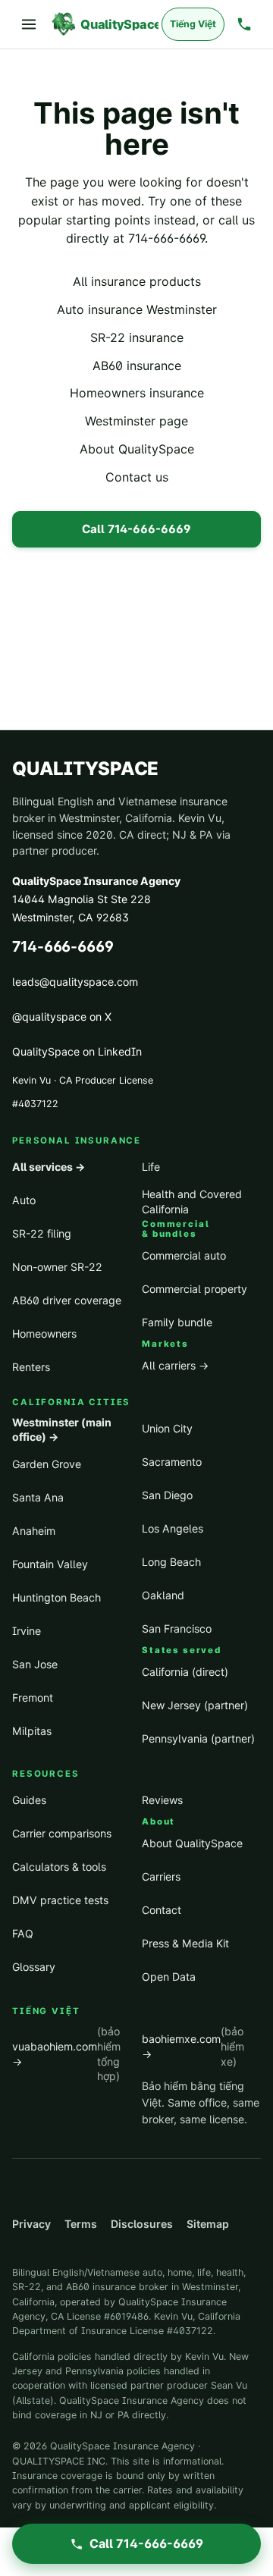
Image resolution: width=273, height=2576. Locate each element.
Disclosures (142, 2224)
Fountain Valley (50, 1564)
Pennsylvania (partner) (198, 1738)
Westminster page (136, 421)
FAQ (23, 1933)
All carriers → (175, 1365)
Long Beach (171, 1562)
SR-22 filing (42, 1233)
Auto (24, 1200)
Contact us (137, 477)
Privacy (31, 2224)
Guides (29, 1800)
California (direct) (185, 1672)
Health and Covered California (192, 1202)
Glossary (34, 1967)
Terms (81, 2224)
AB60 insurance (137, 366)
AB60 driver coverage (67, 1300)
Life (151, 1167)
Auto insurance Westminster (137, 309)
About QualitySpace (137, 449)
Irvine (27, 1631)
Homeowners (44, 1333)
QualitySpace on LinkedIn (77, 1051)
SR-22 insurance (137, 337)
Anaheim (34, 1531)
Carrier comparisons (62, 1833)
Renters (31, 1367)
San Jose (35, 1664)
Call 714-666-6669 (136, 529)
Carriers (161, 1876)
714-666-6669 (166, 238)
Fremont (33, 1697)
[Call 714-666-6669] (244, 24)
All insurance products (137, 281)
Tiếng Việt (193, 24)
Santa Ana (38, 1497)
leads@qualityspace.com (75, 982)
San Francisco (177, 1628)
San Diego (167, 1495)
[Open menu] (29, 24)
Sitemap (208, 2224)
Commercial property (195, 1289)
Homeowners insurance (137, 393)
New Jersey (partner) (195, 1705)
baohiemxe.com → (193, 2046)
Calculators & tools (59, 1867)
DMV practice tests (60, 1900)
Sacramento (172, 1462)
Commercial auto (184, 1255)
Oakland (163, 1595)
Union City (167, 1428)
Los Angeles (173, 1528)
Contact (162, 1910)
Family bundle (177, 1322)
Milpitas (32, 1731)
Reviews (162, 1800)
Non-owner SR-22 (57, 1267)
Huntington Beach (56, 1597)
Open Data (169, 1977)
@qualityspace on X (62, 1017)
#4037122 (35, 1104)
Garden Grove (47, 1464)
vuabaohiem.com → (66, 2054)
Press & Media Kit (185, 1943)
